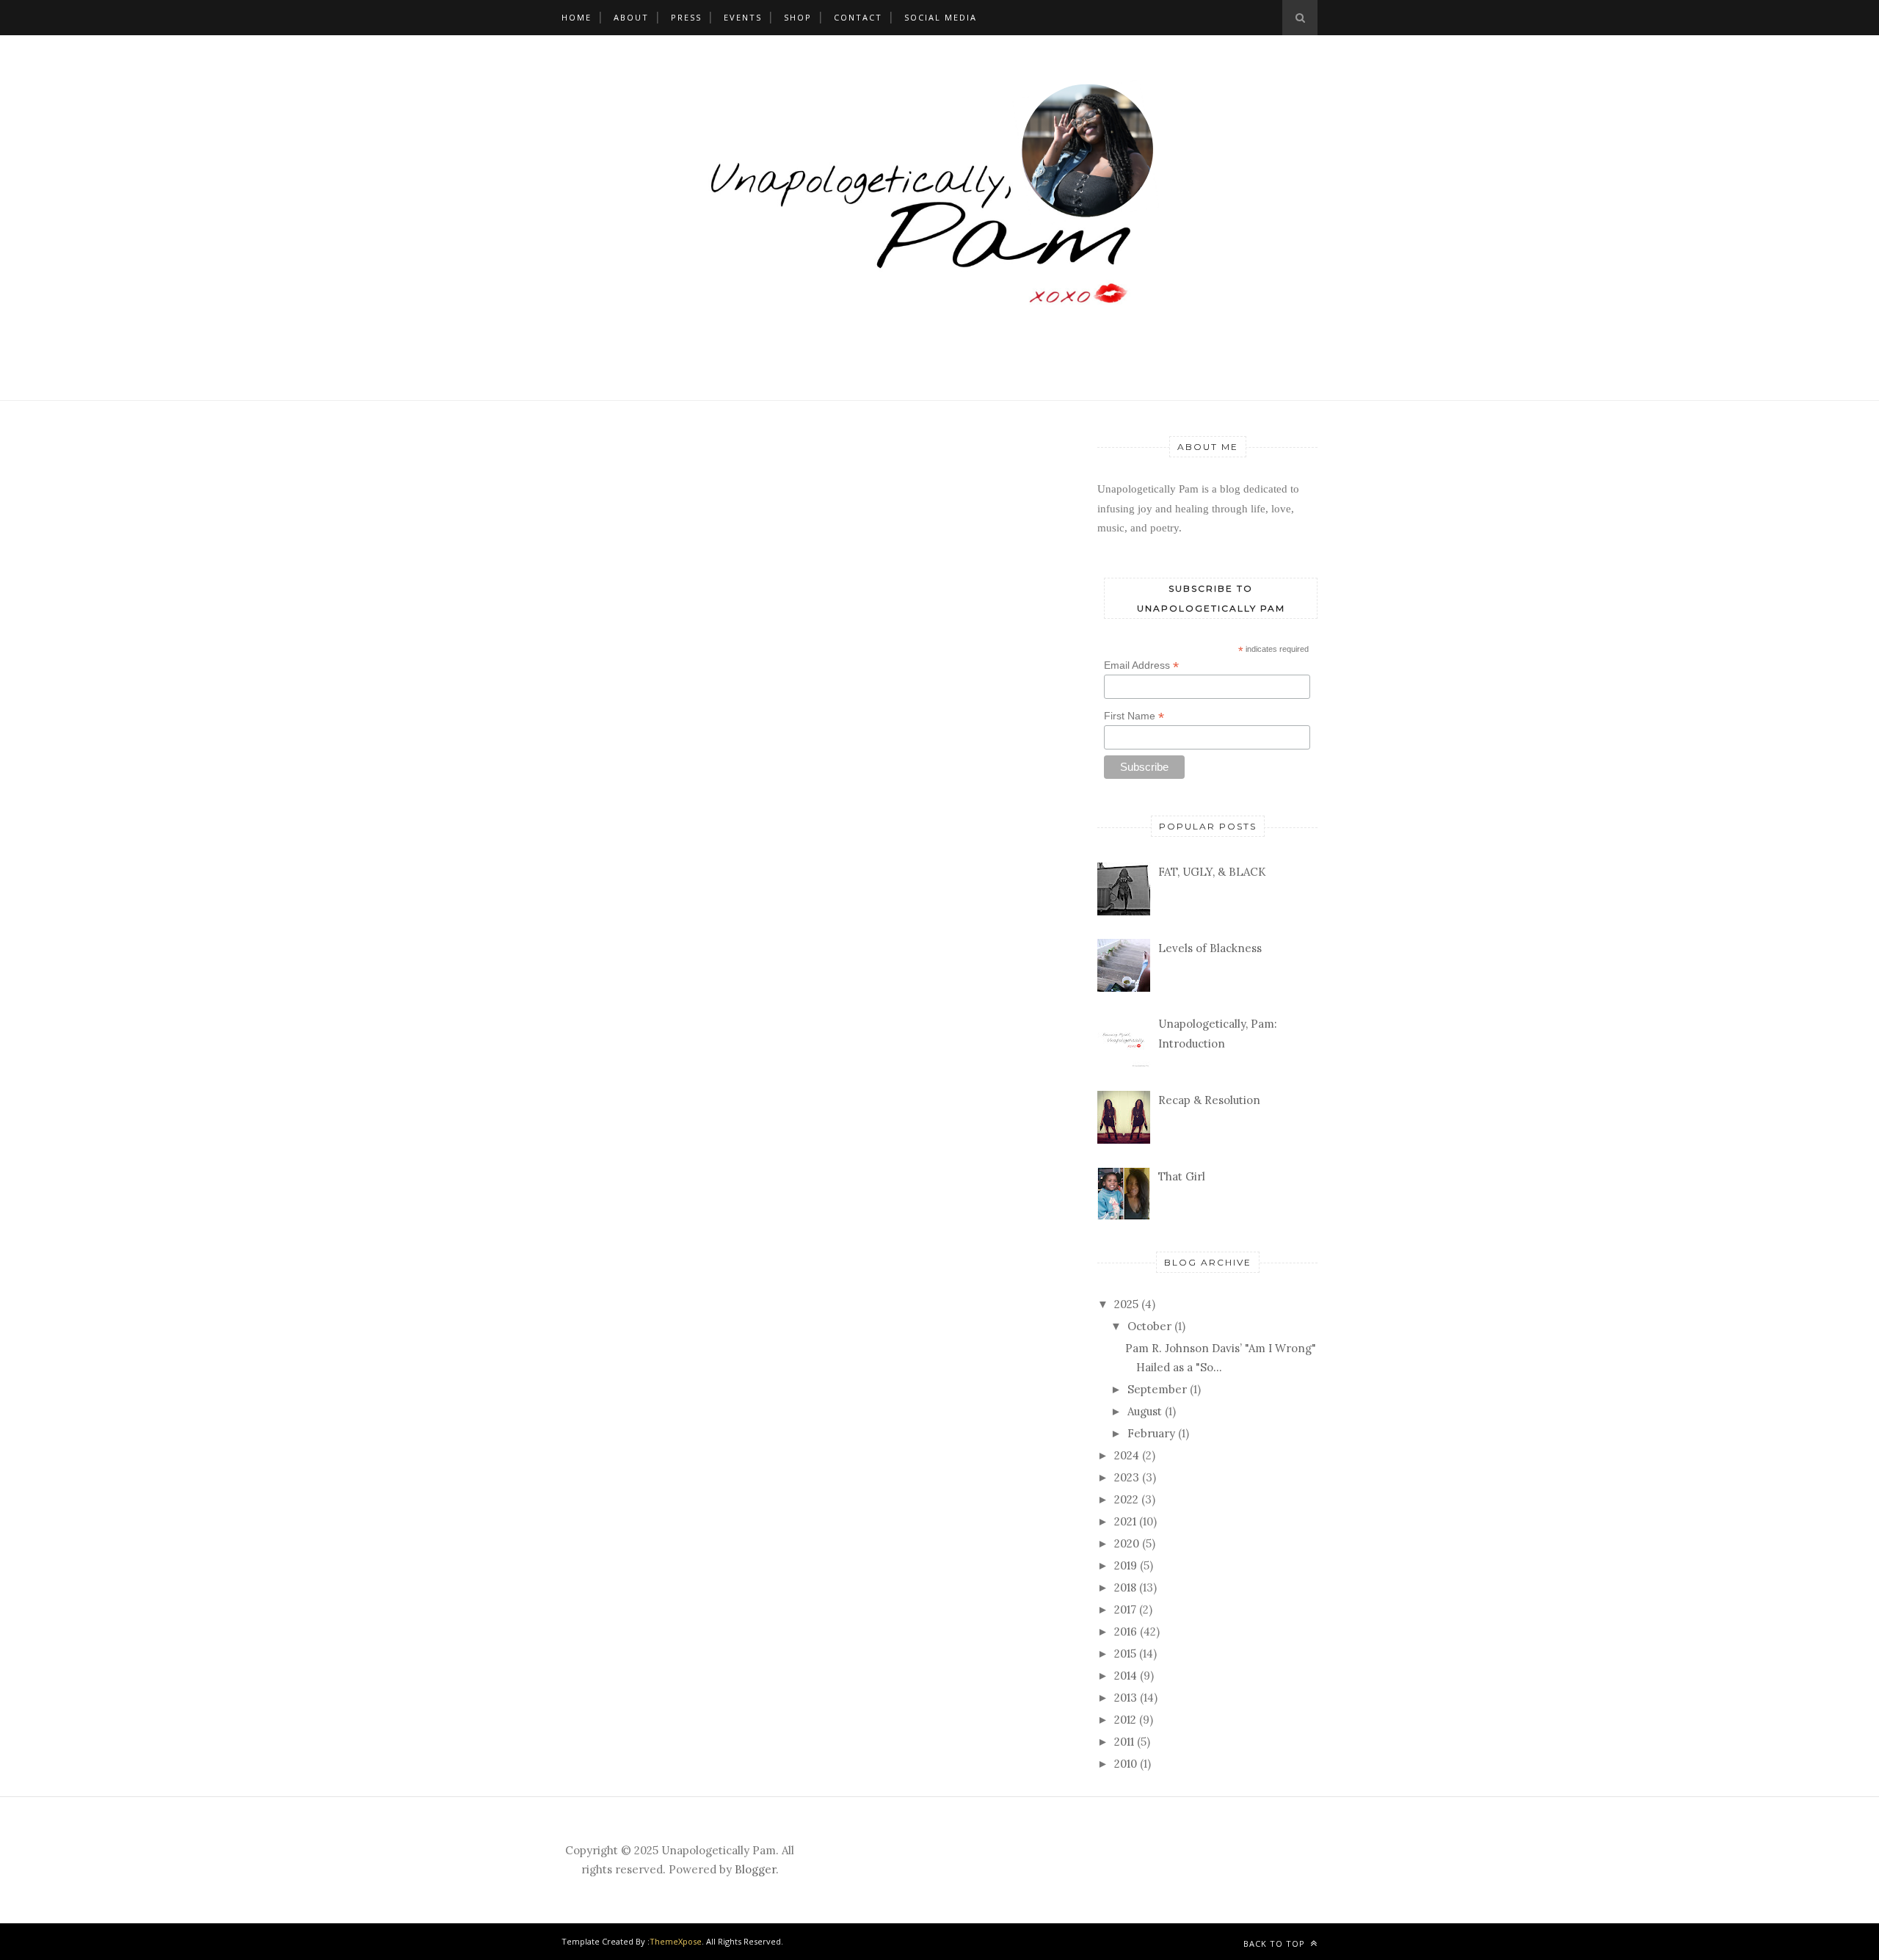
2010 (1126, 1764)
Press (686, 17)
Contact (858, 17)
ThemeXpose (676, 1941)
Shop (798, 17)
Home (577, 17)
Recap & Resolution (1209, 1100)
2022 (1126, 1499)
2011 (1124, 1742)
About (631, 17)
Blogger (755, 1869)
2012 (1125, 1720)
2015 (1125, 1654)
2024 (1127, 1455)
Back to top (1276, 1943)
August (1145, 1411)
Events (743, 17)
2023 (1127, 1477)
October (1149, 1326)
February (1151, 1433)
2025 (1126, 1304)
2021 (1125, 1521)
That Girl (1182, 1176)
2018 (1125, 1587)
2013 (1126, 1698)
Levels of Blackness (1210, 948)
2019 (1126, 1565)
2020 (1127, 1543)
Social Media (941, 17)
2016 (1126, 1631)
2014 (1126, 1676)
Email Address (1141, 665)
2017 (1125, 1609)
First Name (1134, 716)
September (1157, 1389)
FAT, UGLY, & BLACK (1212, 872)
